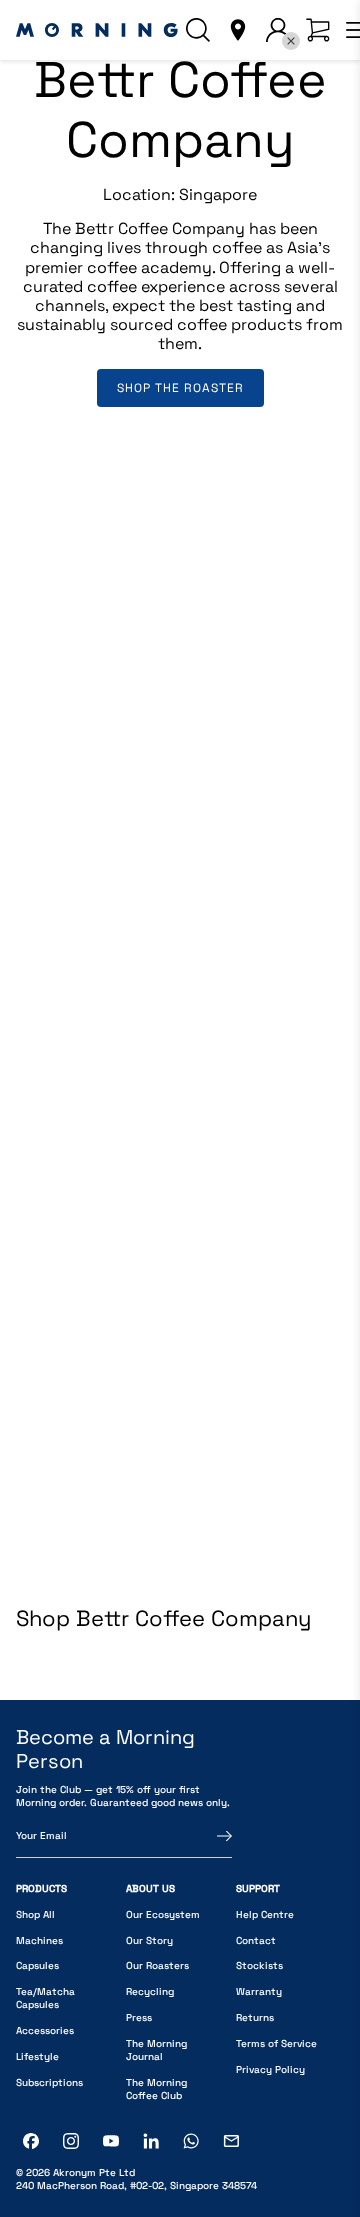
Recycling (150, 1991)
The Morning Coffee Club (156, 2089)
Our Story (149, 1940)
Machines (39, 1940)
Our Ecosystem (163, 1914)
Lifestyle (37, 2056)
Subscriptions (49, 2082)
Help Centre (265, 1914)
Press (139, 2017)
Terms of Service (276, 2043)
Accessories (45, 2030)
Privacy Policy (270, 2069)
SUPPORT (258, 1888)
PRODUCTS (41, 1888)
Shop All (35, 1914)
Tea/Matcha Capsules (45, 1998)
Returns (255, 2017)
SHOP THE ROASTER (180, 388)
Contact (256, 1940)
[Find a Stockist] (238, 30)
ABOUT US (150, 1888)
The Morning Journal (156, 2050)
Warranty (259, 1991)
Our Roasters (157, 1965)
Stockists (259, 1965)
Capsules (37, 1965)
